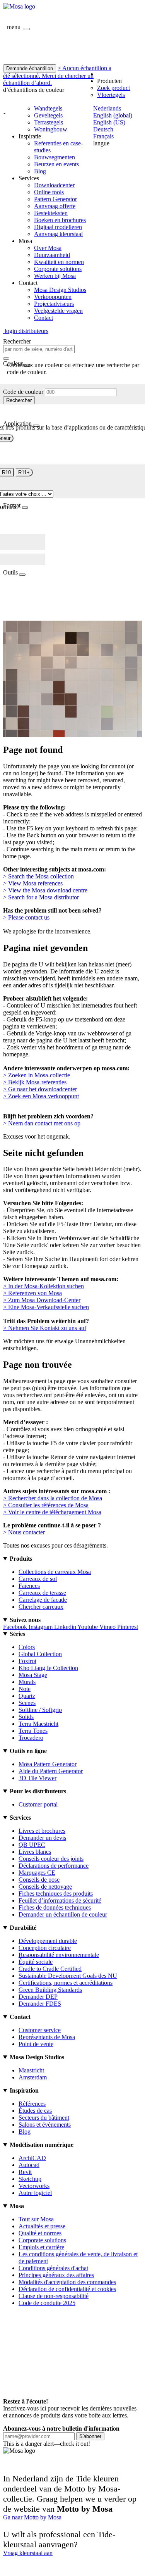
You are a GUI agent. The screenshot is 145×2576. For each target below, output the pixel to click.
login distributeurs (26, 331)
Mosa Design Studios (60, 290)
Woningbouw (51, 129)
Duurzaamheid (52, 255)
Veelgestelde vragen (58, 311)
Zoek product (113, 88)
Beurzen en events (56, 164)
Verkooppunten (53, 297)
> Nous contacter (24, 1532)
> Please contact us (26, 917)
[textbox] (39, 349)
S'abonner (90, 2436)
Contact (43, 318)
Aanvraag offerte (55, 206)
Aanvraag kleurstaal (58, 234)
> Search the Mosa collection (38, 876)
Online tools (49, 192)
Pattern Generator (55, 199)
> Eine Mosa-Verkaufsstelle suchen (46, 1307)
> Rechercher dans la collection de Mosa (53, 1498)
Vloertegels (111, 95)
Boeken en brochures (60, 220)
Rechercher (19, 400)
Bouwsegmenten (55, 157)
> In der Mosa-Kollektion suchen (43, 1286)
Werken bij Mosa (55, 276)
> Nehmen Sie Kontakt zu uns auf (45, 1328)
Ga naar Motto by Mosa (32, 2517)
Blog (40, 171)
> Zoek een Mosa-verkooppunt (41, 1096)
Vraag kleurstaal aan (28, 2553)
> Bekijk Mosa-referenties (35, 1082)
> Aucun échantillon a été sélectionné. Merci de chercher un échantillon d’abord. (57, 75)
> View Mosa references (33, 883)
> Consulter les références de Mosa (46, 1505)
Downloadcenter (54, 185)
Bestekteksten (51, 213)
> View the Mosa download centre (45, 890)
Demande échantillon (30, 68)
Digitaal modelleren (58, 227)
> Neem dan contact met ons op (42, 1123)
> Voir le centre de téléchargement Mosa (52, 1512)
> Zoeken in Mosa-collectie (37, 1075)
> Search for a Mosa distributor (41, 897)
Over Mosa (48, 248)
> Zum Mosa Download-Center (42, 1300)
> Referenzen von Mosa (32, 1293)
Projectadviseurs (54, 304)
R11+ (24, 472)
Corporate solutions (58, 269)
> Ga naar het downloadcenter (40, 1089)
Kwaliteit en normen (59, 262)
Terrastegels (49, 122)
